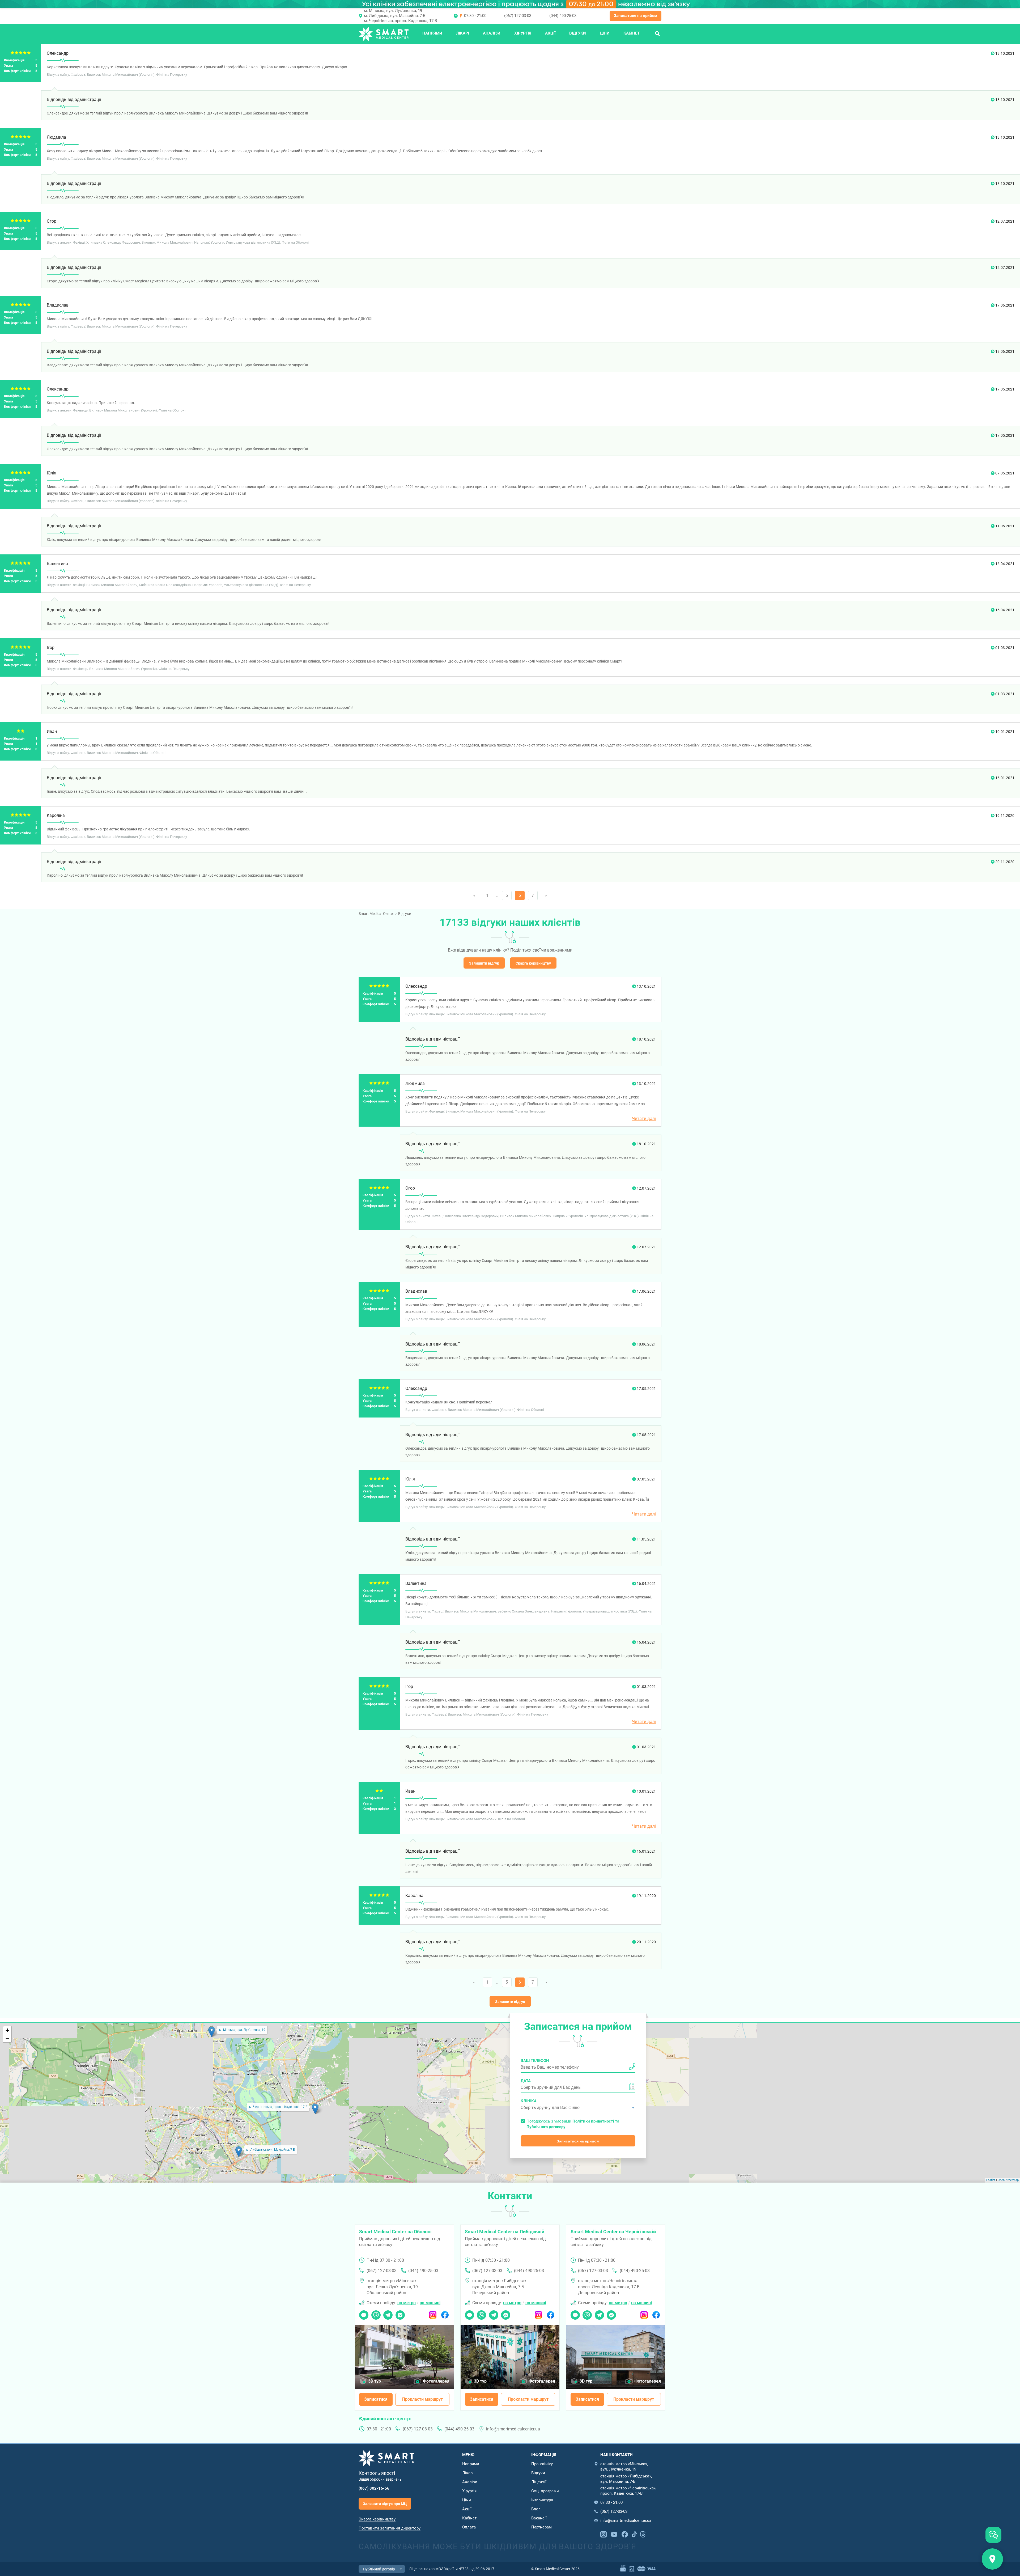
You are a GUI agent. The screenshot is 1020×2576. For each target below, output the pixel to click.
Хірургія (523, 33)
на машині (430, 2303)
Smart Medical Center (376, 914)
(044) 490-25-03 (563, 16)
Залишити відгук (484, 963)
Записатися (376, 2399)
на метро (407, 2303)
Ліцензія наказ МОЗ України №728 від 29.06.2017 (452, 2569)
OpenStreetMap (1008, 2180)
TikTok (634, 2534)
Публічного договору (546, 2127)
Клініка (529, 2101)
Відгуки (578, 33)
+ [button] (7, 2030)
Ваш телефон (535, 2061)
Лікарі (463, 33)
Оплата (469, 2527)
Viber (376, 2313)
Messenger (400, 2313)
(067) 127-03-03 (518, 16)
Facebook (445, 2313)
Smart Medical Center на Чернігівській (613, 2232)
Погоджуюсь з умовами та (573, 2124)
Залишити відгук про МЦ (385, 2504)
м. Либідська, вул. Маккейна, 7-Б (395, 16)
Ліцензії (539, 2482)
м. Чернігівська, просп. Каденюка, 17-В (400, 21)
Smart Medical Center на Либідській (505, 2232)
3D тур (375, 2381)
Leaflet (991, 2180)
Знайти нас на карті (992, 2559)
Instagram (433, 2313)
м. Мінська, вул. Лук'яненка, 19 (393, 11)
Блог (536, 2509)
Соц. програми (545, 2491)
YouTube (614, 2534)
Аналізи (492, 33)
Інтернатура (542, 2500)
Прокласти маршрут (422, 2399)
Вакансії (539, 2518)
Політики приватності (593, 2121)
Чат (362, 2313)
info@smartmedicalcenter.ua (513, 2429)
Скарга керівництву (533, 963)
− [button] (7, 2038)
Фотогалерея (436, 2381)
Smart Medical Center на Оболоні (395, 2232)
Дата (526, 2081)
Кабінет (632, 33)
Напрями (432, 33)
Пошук (657, 33)
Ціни (605, 33)
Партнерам (541, 2527)
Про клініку (542, 2464)
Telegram (388, 2313)
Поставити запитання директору (390, 2528)
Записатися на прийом (636, 16)
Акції (550, 33)
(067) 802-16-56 (374, 2488)
